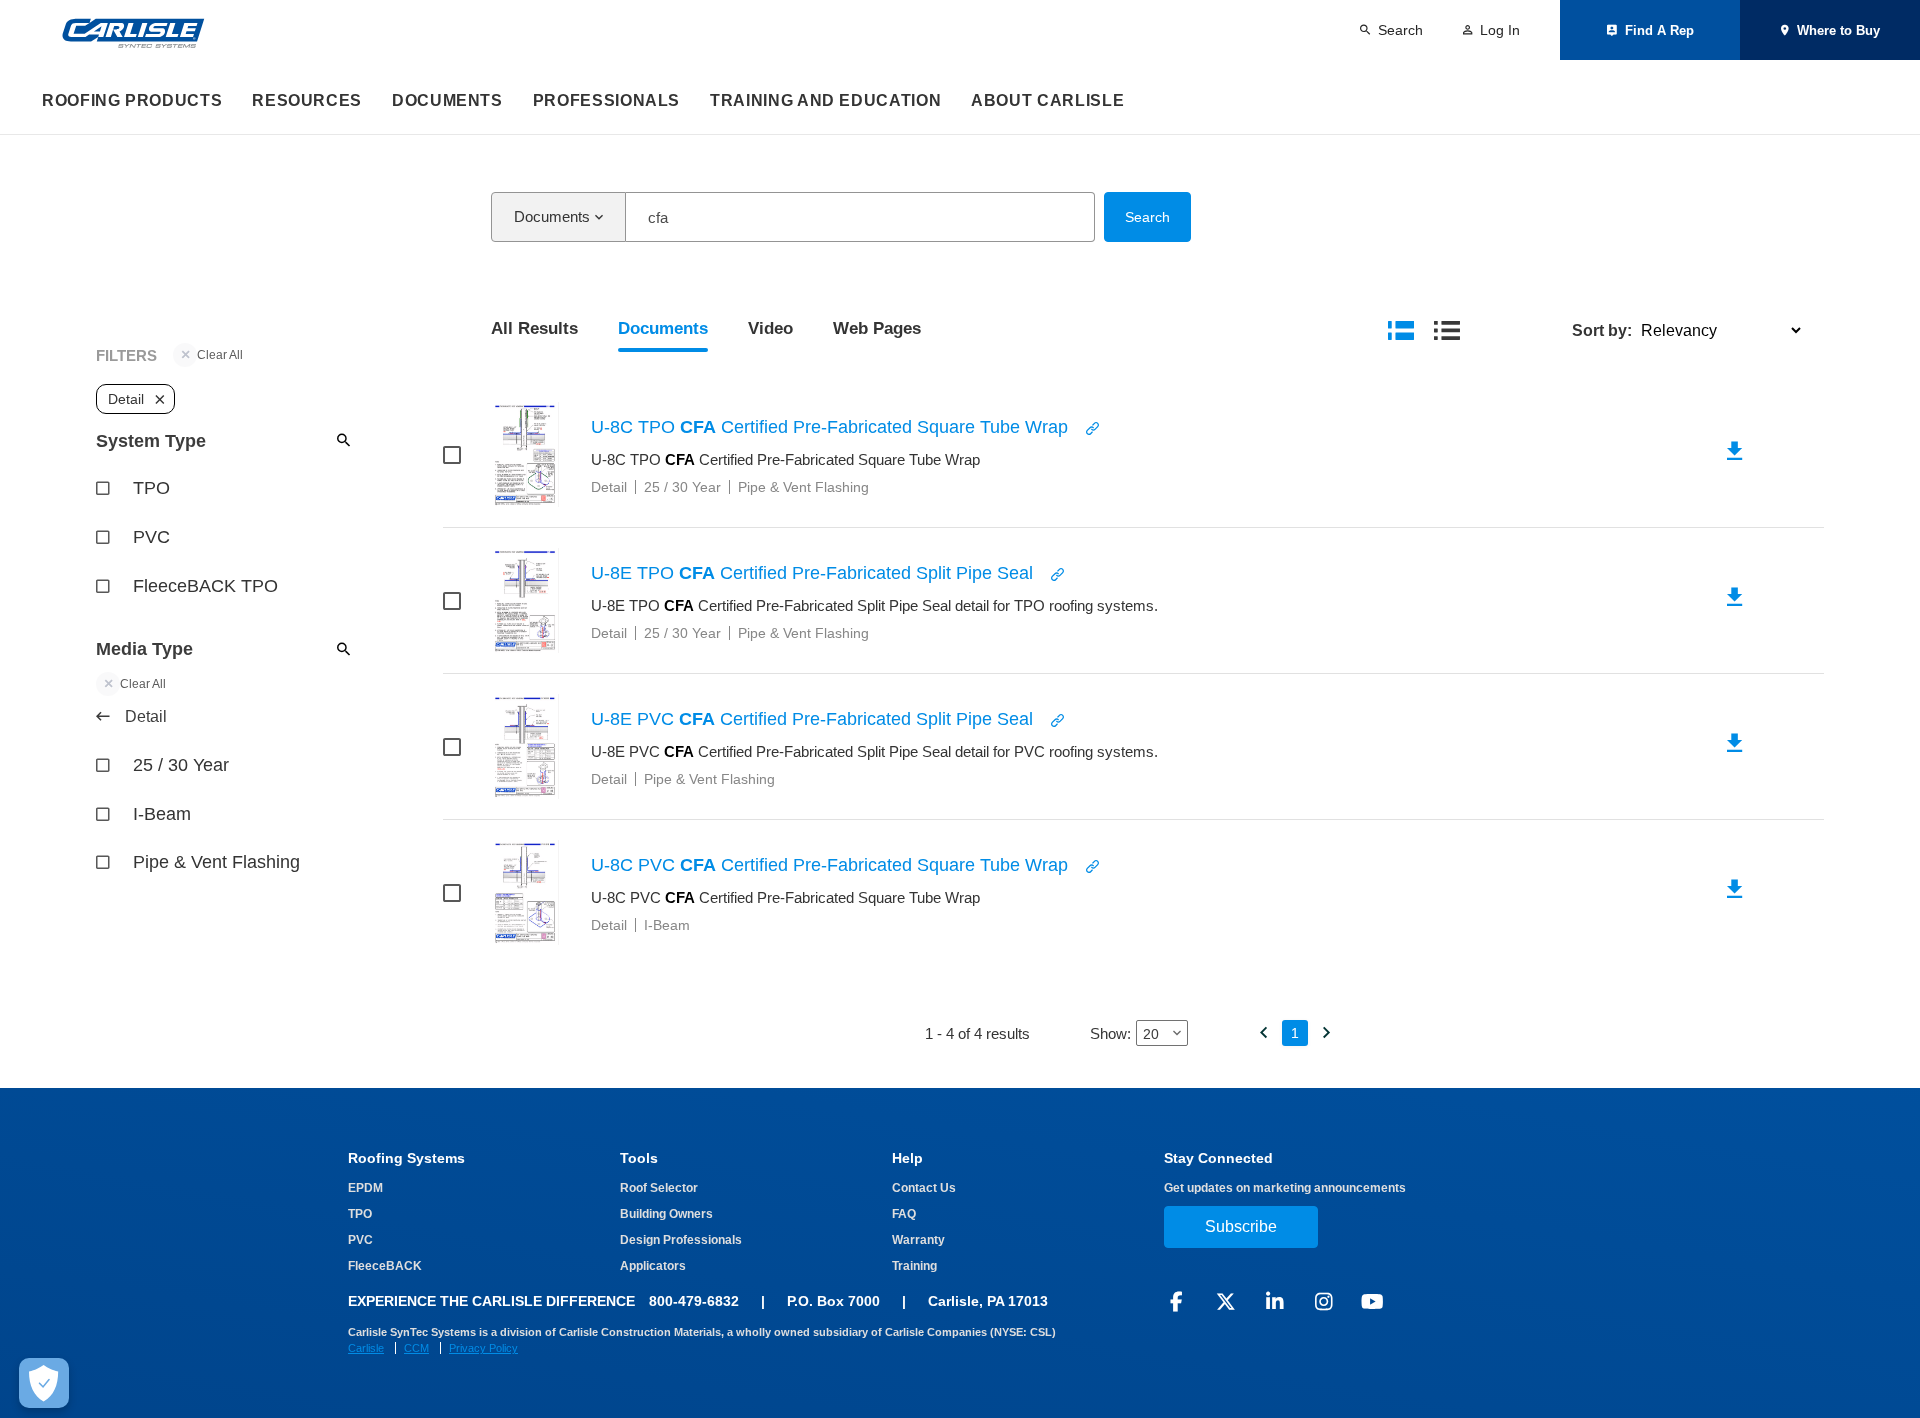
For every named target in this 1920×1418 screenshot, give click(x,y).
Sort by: (1602, 331)
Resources (307, 100)
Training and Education (825, 100)
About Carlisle (1047, 100)
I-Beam (162, 814)
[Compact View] (1447, 329)
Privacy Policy (483, 1348)
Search (1147, 217)
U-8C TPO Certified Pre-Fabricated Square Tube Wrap (829, 427)
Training (914, 1266)
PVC (151, 537)
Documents (447, 100)
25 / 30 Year (181, 765)
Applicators (653, 1266)
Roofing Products (132, 100)
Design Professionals (681, 1240)
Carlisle (366, 1348)
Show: (1110, 1033)
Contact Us (924, 1188)
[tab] (534, 330)
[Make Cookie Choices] (44, 1383)
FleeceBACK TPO (205, 586)
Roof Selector (659, 1188)
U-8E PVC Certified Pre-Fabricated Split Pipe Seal (812, 719)
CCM (416, 1348)
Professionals (606, 100)
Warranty (918, 1240)
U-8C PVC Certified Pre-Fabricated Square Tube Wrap (829, 865)
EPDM (365, 1188)
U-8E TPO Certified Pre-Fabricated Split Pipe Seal (812, 573)
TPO (151, 488)
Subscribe (1241, 1226)
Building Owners (666, 1214)
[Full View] (1401, 329)
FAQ (904, 1214)
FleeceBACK (385, 1266)
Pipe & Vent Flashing (216, 862)
